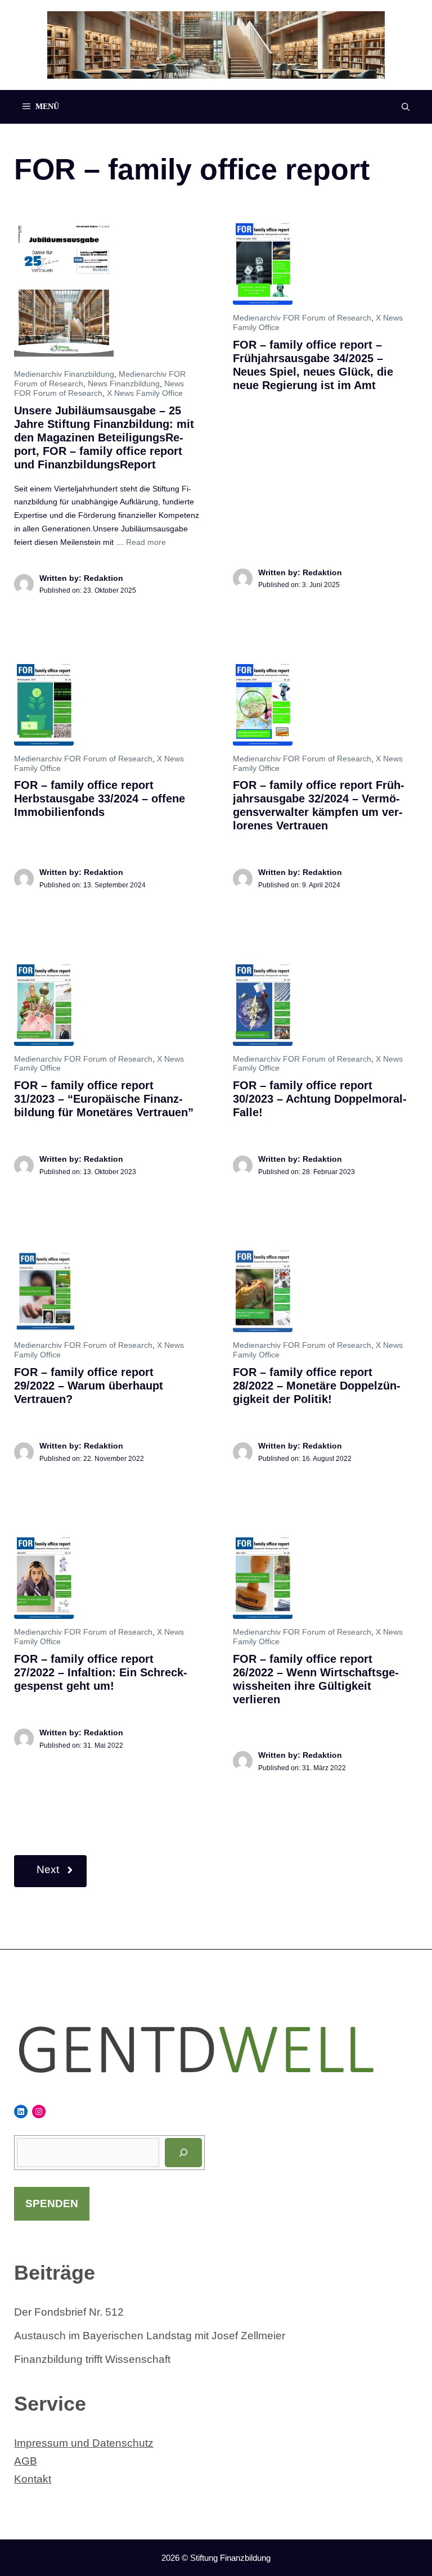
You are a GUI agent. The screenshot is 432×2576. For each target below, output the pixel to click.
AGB (26, 2461)
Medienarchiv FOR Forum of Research (302, 318)
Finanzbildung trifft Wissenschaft (92, 2359)
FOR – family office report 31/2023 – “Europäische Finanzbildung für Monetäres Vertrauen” (104, 1099)
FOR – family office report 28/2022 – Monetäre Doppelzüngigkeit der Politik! (317, 1386)
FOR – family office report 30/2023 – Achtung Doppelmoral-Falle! (320, 1099)
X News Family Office (145, 393)
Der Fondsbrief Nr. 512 (69, 2312)
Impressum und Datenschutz (84, 2443)
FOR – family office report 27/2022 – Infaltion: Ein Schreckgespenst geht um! (101, 1672)
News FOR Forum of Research (99, 388)
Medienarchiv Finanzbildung (64, 374)
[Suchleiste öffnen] (406, 107)
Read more (146, 542)
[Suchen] (183, 2153)
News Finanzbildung (124, 384)
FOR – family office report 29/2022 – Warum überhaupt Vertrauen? (89, 1386)
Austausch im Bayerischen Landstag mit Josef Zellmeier (150, 2336)
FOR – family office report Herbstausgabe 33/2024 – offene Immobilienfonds (100, 798)
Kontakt (33, 2479)
